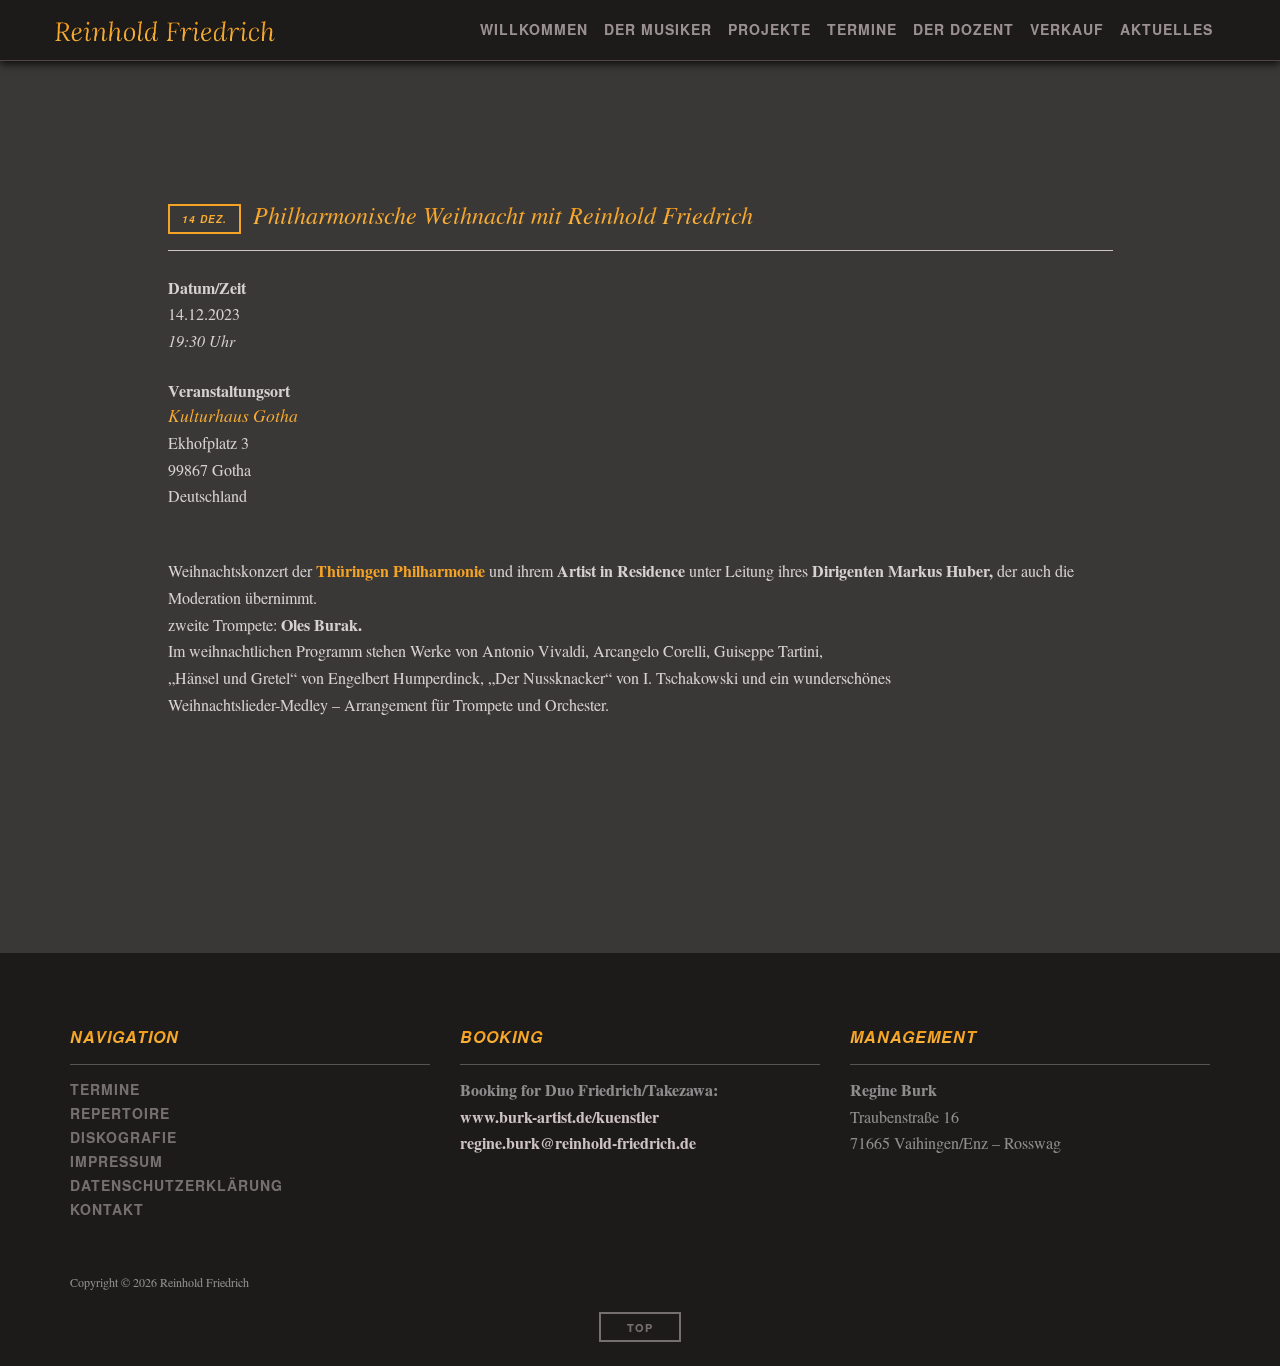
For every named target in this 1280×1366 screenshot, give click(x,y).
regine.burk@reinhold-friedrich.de (578, 1142)
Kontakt (107, 1209)
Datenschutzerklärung (176, 1185)
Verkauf (1067, 29)
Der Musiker (658, 29)
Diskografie (123, 1137)
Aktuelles (1166, 29)
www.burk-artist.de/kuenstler (559, 1116)
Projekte (769, 29)
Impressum (116, 1161)
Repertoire (120, 1113)
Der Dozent (963, 29)
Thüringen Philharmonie (400, 570)
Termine (862, 29)
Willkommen (534, 29)
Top (640, 1327)
